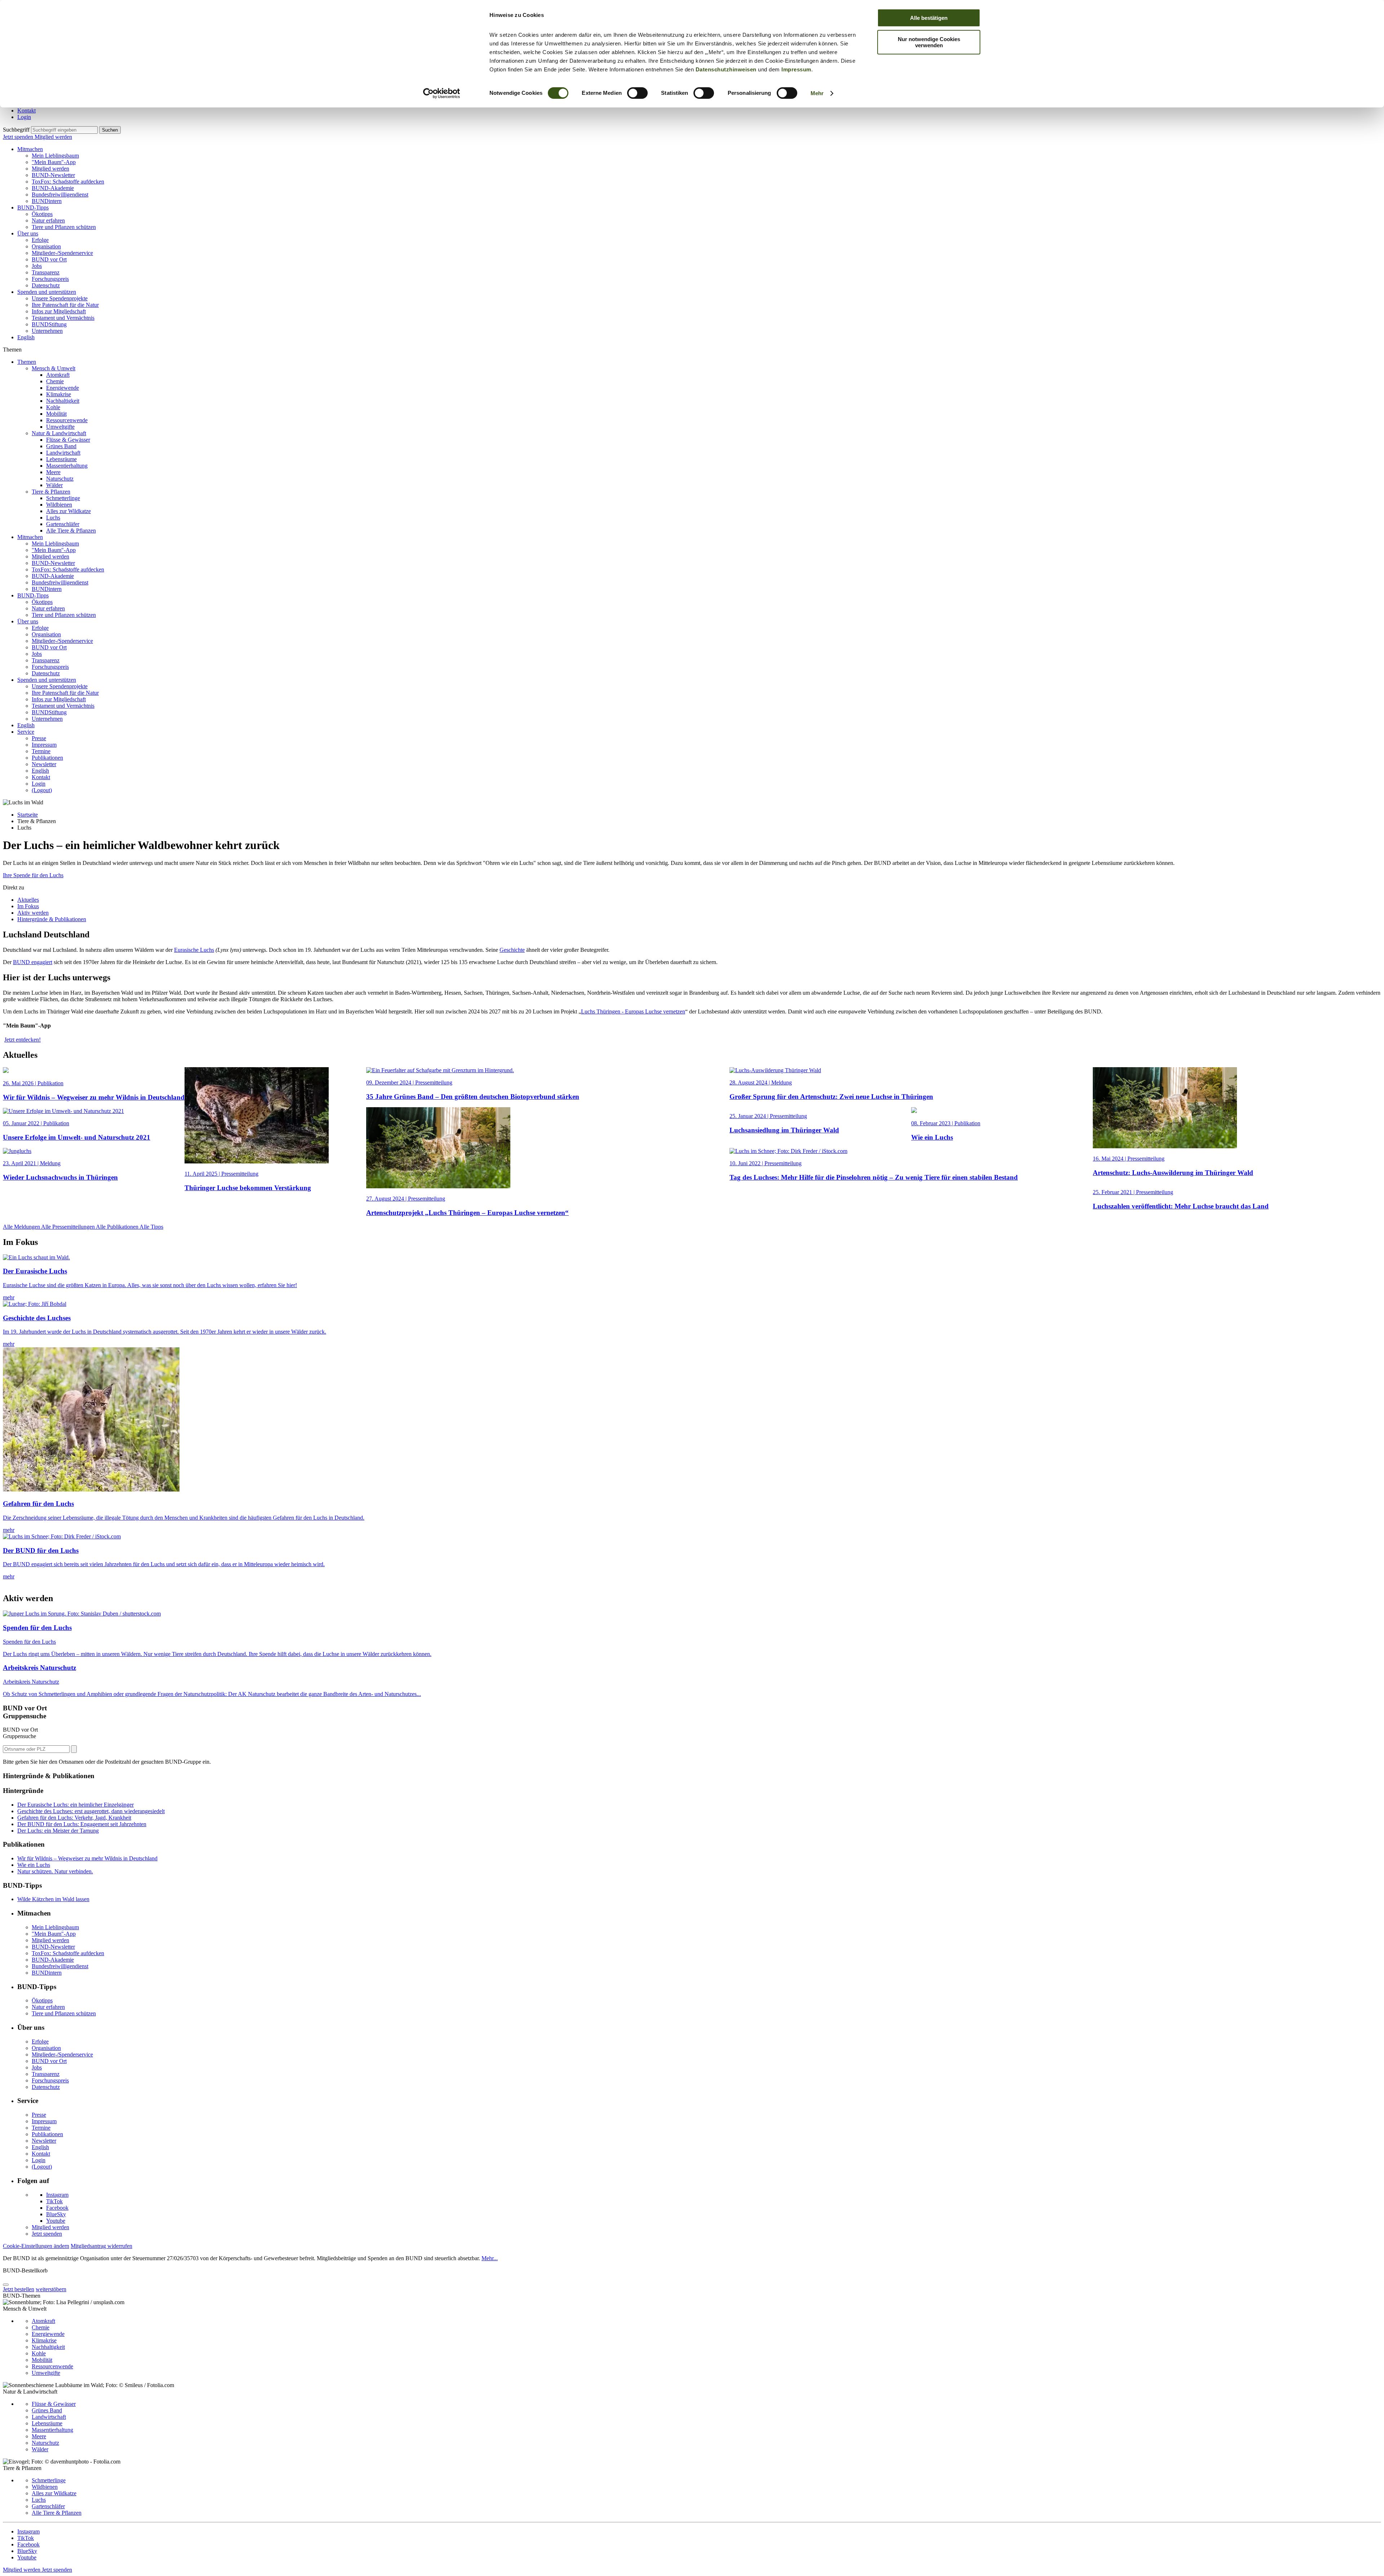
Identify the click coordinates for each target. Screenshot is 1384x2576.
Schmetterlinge (63, 498)
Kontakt (26, 111)
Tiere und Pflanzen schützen (64, 227)
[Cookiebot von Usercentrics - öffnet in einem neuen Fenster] (442, 93)
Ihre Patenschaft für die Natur (65, 305)
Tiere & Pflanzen (51, 492)
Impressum (796, 69)
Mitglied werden (53, 137)
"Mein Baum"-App (54, 162)
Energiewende (63, 388)
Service (26, 732)
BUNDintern (47, 201)
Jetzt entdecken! (23, 1040)
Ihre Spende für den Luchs (33, 875)
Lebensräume (61, 459)
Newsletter (44, 764)
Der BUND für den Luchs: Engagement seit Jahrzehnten (82, 1824)
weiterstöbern (51, 2289)
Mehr (817, 93)
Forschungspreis (50, 279)
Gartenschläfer (63, 524)
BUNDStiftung (49, 324)
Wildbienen (59, 505)
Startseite (28, 815)
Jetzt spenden (19, 137)
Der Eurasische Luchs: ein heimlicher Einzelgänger (76, 1805)
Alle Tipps (151, 1227)
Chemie (55, 381)
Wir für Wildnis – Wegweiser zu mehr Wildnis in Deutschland (87, 1858)
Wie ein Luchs (34, 1865)
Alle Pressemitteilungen (68, 1227)
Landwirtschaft (63, 453)
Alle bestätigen (929, 18)
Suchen (110, 130)
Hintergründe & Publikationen (52, 919)
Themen (27, 362)
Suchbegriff (16, 130)
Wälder (54, 485)
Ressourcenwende (67, 420)
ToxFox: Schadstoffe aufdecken (68, 182)
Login (24, 117)
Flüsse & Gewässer (68, 440)
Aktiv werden (33, 913)
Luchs (53, 518)
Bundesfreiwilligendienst (60, 195)
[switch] (637, 93)
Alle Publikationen (118, 1227)
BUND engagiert (33, 962)
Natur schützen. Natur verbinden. (55, 1871)
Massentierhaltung (67, 466)
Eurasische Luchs (194, 950)
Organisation (46, 246)
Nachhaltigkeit (63, 401)
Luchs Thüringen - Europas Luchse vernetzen (633, 1011)
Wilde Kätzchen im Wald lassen (53, 1899)
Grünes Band (61, 446)
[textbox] (64, 130)
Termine (41, 751)
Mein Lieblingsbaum (55, 156)
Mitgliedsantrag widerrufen (101, 2246)
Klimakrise (59, 394)
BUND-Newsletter (53, 175)
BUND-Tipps (33, 207)
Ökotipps (42, 214)
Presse (39, 738)
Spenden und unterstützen (47, 292)
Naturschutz (60, 479)
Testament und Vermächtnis (63, 318)
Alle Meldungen (22, 1227)
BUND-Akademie (53, 188)
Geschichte (512, 950)
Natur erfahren (48, 220)
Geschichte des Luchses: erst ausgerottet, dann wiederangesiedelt (91, 1811)
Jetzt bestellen (19, 2289)
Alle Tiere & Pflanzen (71, 531)
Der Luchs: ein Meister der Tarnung (58, 1831)
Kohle (53, 407)
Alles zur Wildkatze (68, 511)
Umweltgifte (60, 427)
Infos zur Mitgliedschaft (59, 311)
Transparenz (46, 272)
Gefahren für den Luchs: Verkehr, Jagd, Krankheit (74, 1818)
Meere (53, 472)
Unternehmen (47, 331)
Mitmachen (30, 149)
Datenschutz (46, 285)
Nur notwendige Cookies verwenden (929, 42)
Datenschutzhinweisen (726, 69)
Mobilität (56, 414)
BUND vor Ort (49, 259)
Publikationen (47, 758)
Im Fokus (28, 906)
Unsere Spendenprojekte (60, 298)
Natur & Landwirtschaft (59, 433)
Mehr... (490, 2258)
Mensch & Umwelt (54, 368)
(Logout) (42, 790)
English (26, 337)
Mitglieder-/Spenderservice (62, 253)
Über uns (28, 233)
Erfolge (40, 240)
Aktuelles (28, 900)
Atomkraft (58, 375)
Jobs (37, 266)
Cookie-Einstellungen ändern (36, 2246)
